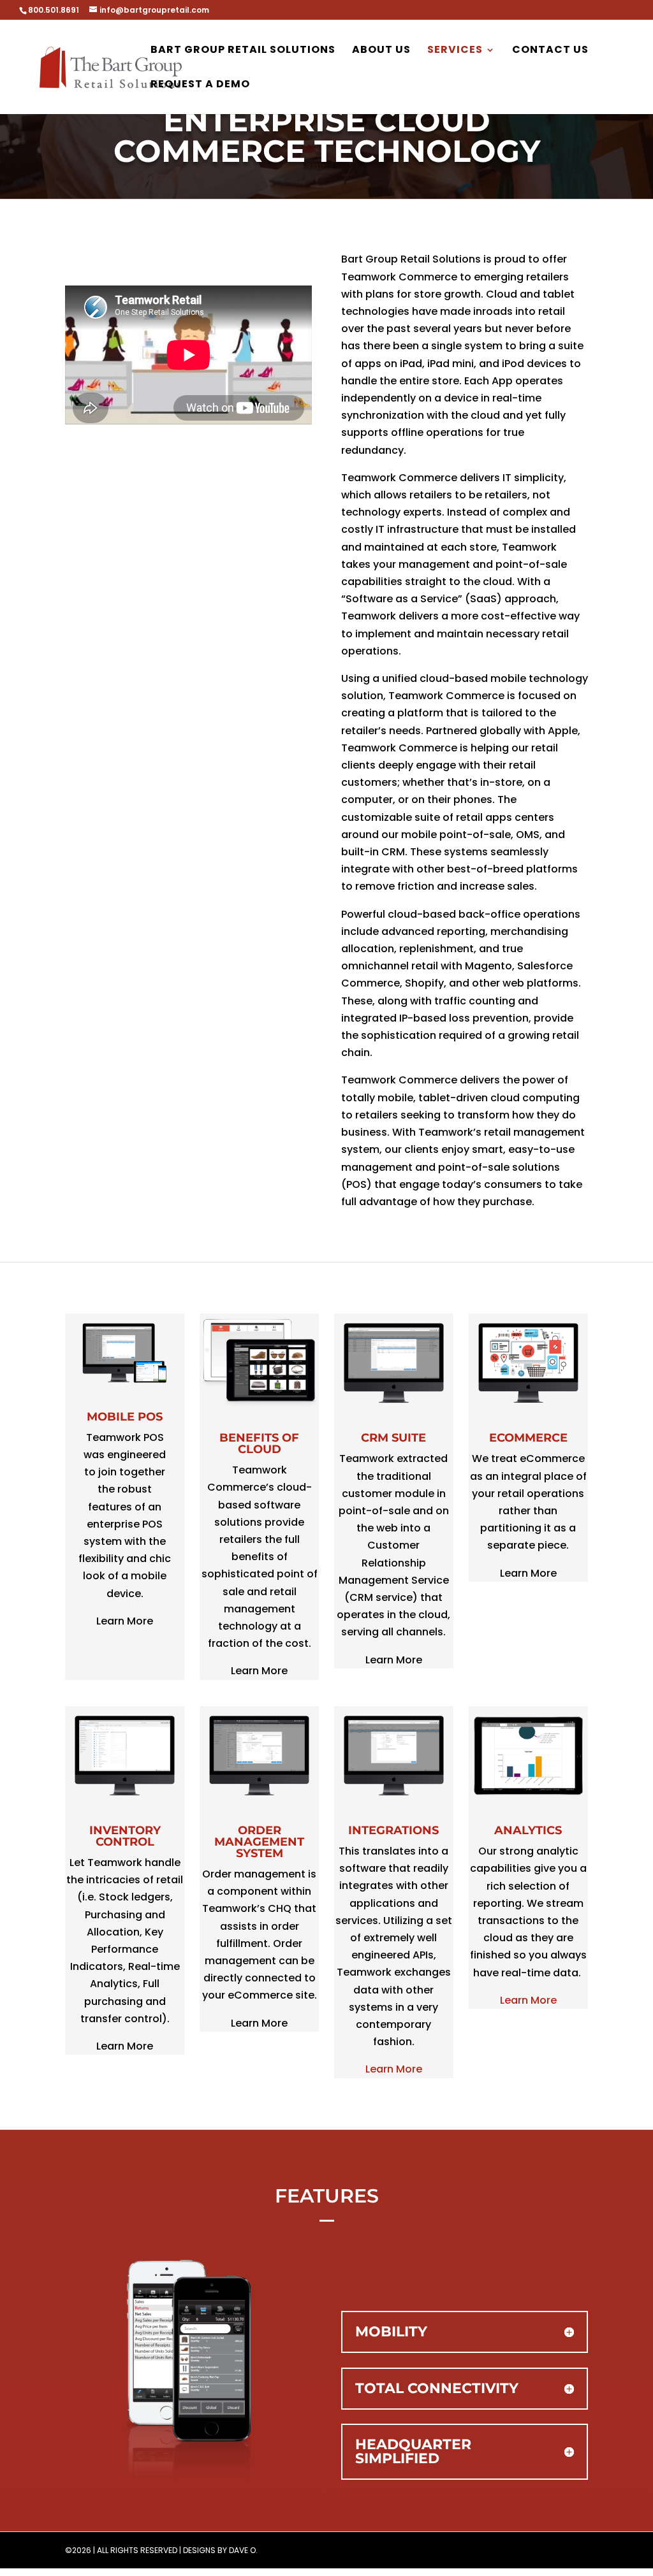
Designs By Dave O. (220, 2550)
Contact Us (550, 51)
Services (455, 51)
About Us (381, 51)
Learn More (394, 2069)
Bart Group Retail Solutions (243, 51)
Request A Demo (200, 85)
